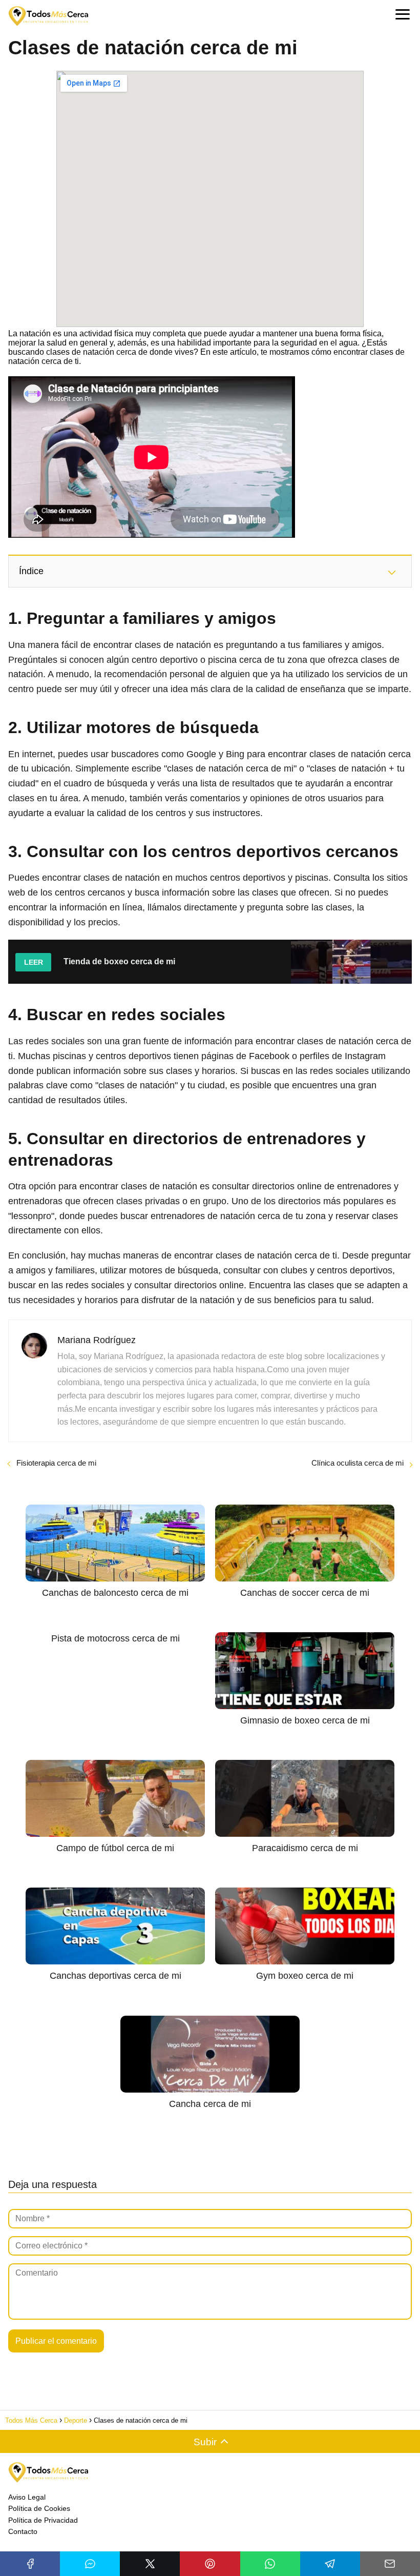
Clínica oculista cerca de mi (358, 1463)
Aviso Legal (27, 2497)
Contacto (23, 2531)
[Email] (390, 2564)
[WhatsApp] (270, 2564)
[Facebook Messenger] (90, 2564)
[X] (150, 2564)
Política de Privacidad (43, 2520)
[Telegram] (330, 2564)
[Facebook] (30, 2564)
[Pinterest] (210, 2564)
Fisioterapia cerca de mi (56, 1463)
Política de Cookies (39, 2508)
